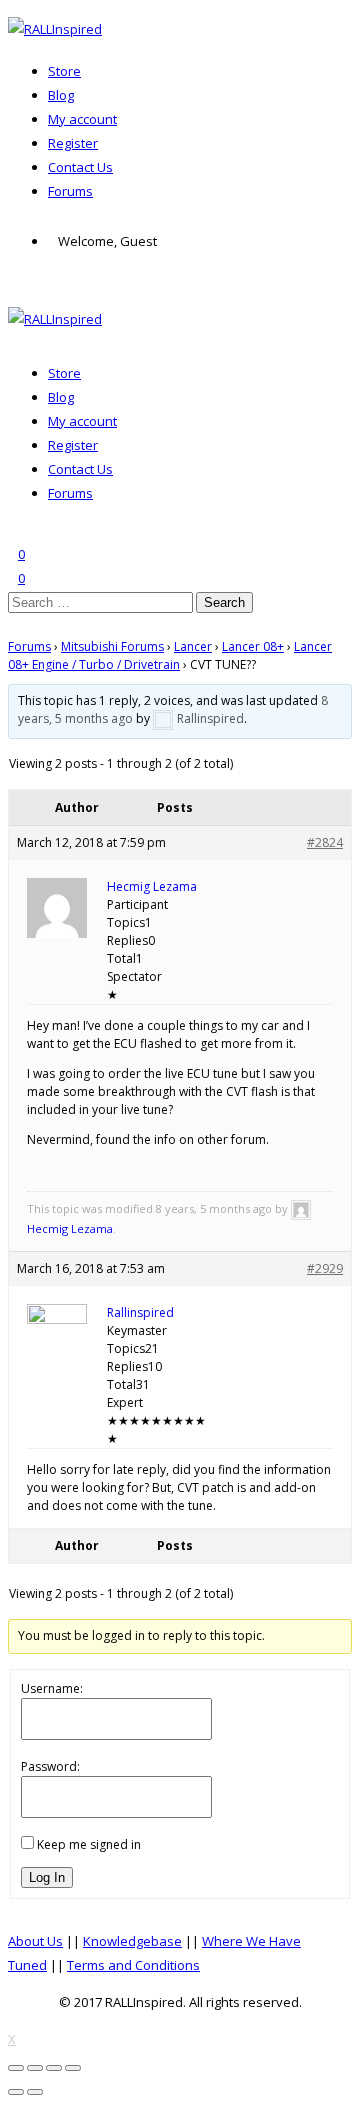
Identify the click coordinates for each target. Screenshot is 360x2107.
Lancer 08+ (253, 646)
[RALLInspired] (55, 29)
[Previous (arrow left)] (16, 2092)
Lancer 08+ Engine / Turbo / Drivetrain (170, 655)
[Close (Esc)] (16, 2068)
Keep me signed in (89, 1844)
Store (64, 71)
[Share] (35, 2068)
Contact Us (80, 167)
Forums (70, 191)
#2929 (325, 1268)
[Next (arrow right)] (35, 2092)
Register (73, 143)
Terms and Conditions (133, 1965)
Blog (61, 95)
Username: (52, 1688)
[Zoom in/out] (73, 2068)
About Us (35, 1941)
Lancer (193, 646)
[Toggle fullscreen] (54, 2068)
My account (82, 119)
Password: (50, 1766)
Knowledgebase (132, 1941)
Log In (47, 1877)
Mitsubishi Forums (112, 646)
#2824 (325, 842)
